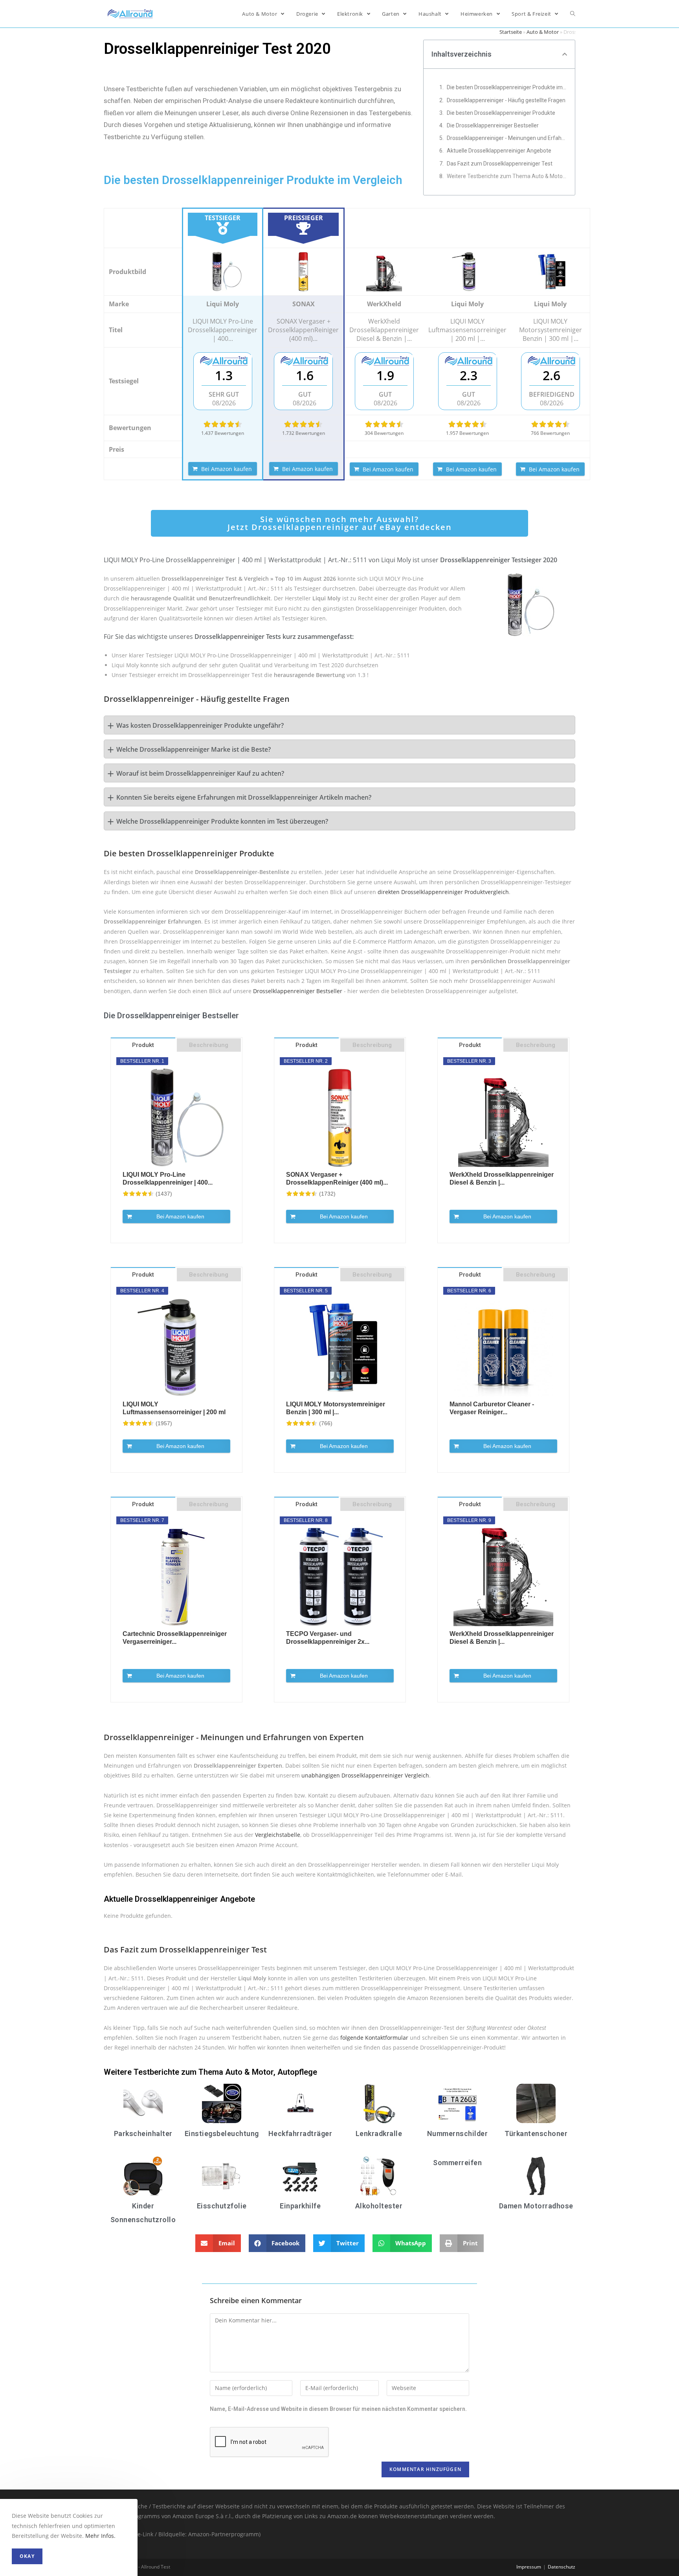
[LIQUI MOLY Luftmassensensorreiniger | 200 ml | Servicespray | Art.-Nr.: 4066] (467, 272)
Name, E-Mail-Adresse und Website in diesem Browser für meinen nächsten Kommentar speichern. (338, 2409)
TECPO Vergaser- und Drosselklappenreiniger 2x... (328, 1638)
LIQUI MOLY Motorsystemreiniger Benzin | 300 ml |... (336, 1408)
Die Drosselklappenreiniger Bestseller (493, 125)
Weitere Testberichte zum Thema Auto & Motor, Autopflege (507, 176)
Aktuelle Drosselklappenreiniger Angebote (499, 151)
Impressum (529, 2567)
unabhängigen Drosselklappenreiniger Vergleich (365, 1775)
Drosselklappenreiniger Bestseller (298, 991)
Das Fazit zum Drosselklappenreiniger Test (500, 164)
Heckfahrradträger (300, 2133)
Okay (27, 2556)
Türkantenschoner (536, 2133)
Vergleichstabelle (278, 1835)
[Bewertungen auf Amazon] (223, 424)
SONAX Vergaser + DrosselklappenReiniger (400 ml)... (337, 1179)
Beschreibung (209, 1045)
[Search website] (573, 14)
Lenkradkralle (379, 2133)
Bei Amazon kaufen (227, 469)
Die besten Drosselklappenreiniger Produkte (501, 113)
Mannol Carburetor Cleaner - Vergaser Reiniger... (492, 1408)
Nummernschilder (458, 2133)
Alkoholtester (379, 2206)
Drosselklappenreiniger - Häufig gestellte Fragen (506, 100)
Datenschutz (562, 2567)
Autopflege (297, 2072)
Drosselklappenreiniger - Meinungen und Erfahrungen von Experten (507, 138)
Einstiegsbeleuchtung (222, 2133)
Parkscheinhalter (143, 2133)
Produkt (143, 1045)
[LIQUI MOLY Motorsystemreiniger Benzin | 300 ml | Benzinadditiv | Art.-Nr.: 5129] (551, 272)
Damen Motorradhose (536, 2206)
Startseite (511, 32)
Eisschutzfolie (222, 2206)
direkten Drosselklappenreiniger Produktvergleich (443, 892)
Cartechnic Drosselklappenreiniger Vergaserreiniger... (175, 1638)
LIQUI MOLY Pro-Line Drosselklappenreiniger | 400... (168, 1179)
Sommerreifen (457, 2163)
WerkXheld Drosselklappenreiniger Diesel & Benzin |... (502, 1179)
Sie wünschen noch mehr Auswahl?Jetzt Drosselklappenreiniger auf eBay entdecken (340, 523)
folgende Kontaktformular (374, 2038)
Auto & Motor (543, 32)
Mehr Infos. (100, 2536)
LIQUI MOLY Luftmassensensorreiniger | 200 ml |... (174, 1409)
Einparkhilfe (300, 2206)
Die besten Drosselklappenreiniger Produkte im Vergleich (507, 87)
